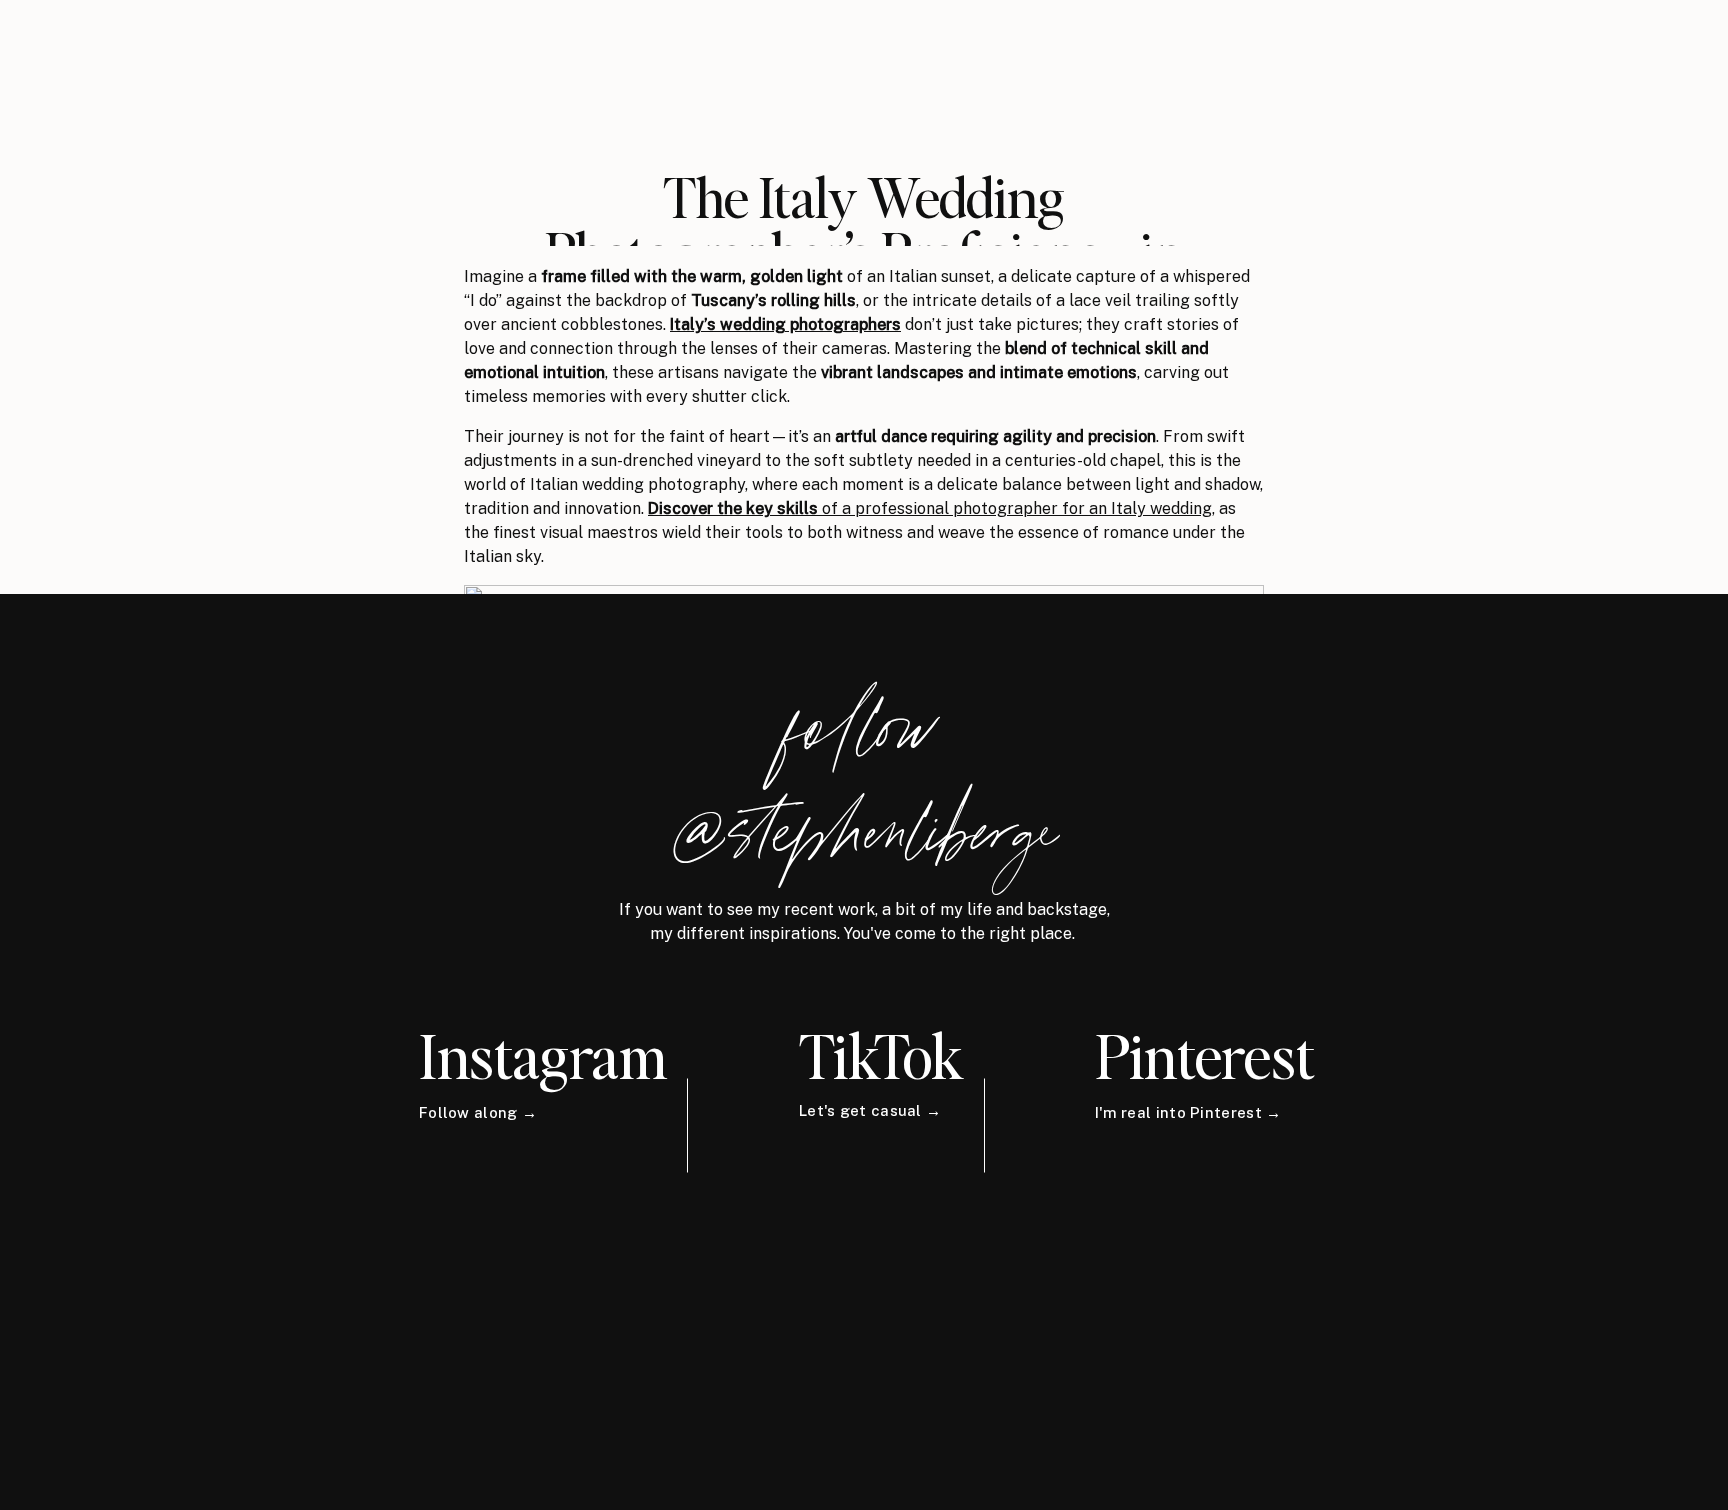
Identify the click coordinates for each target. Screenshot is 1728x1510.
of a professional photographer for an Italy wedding (930, 508)
